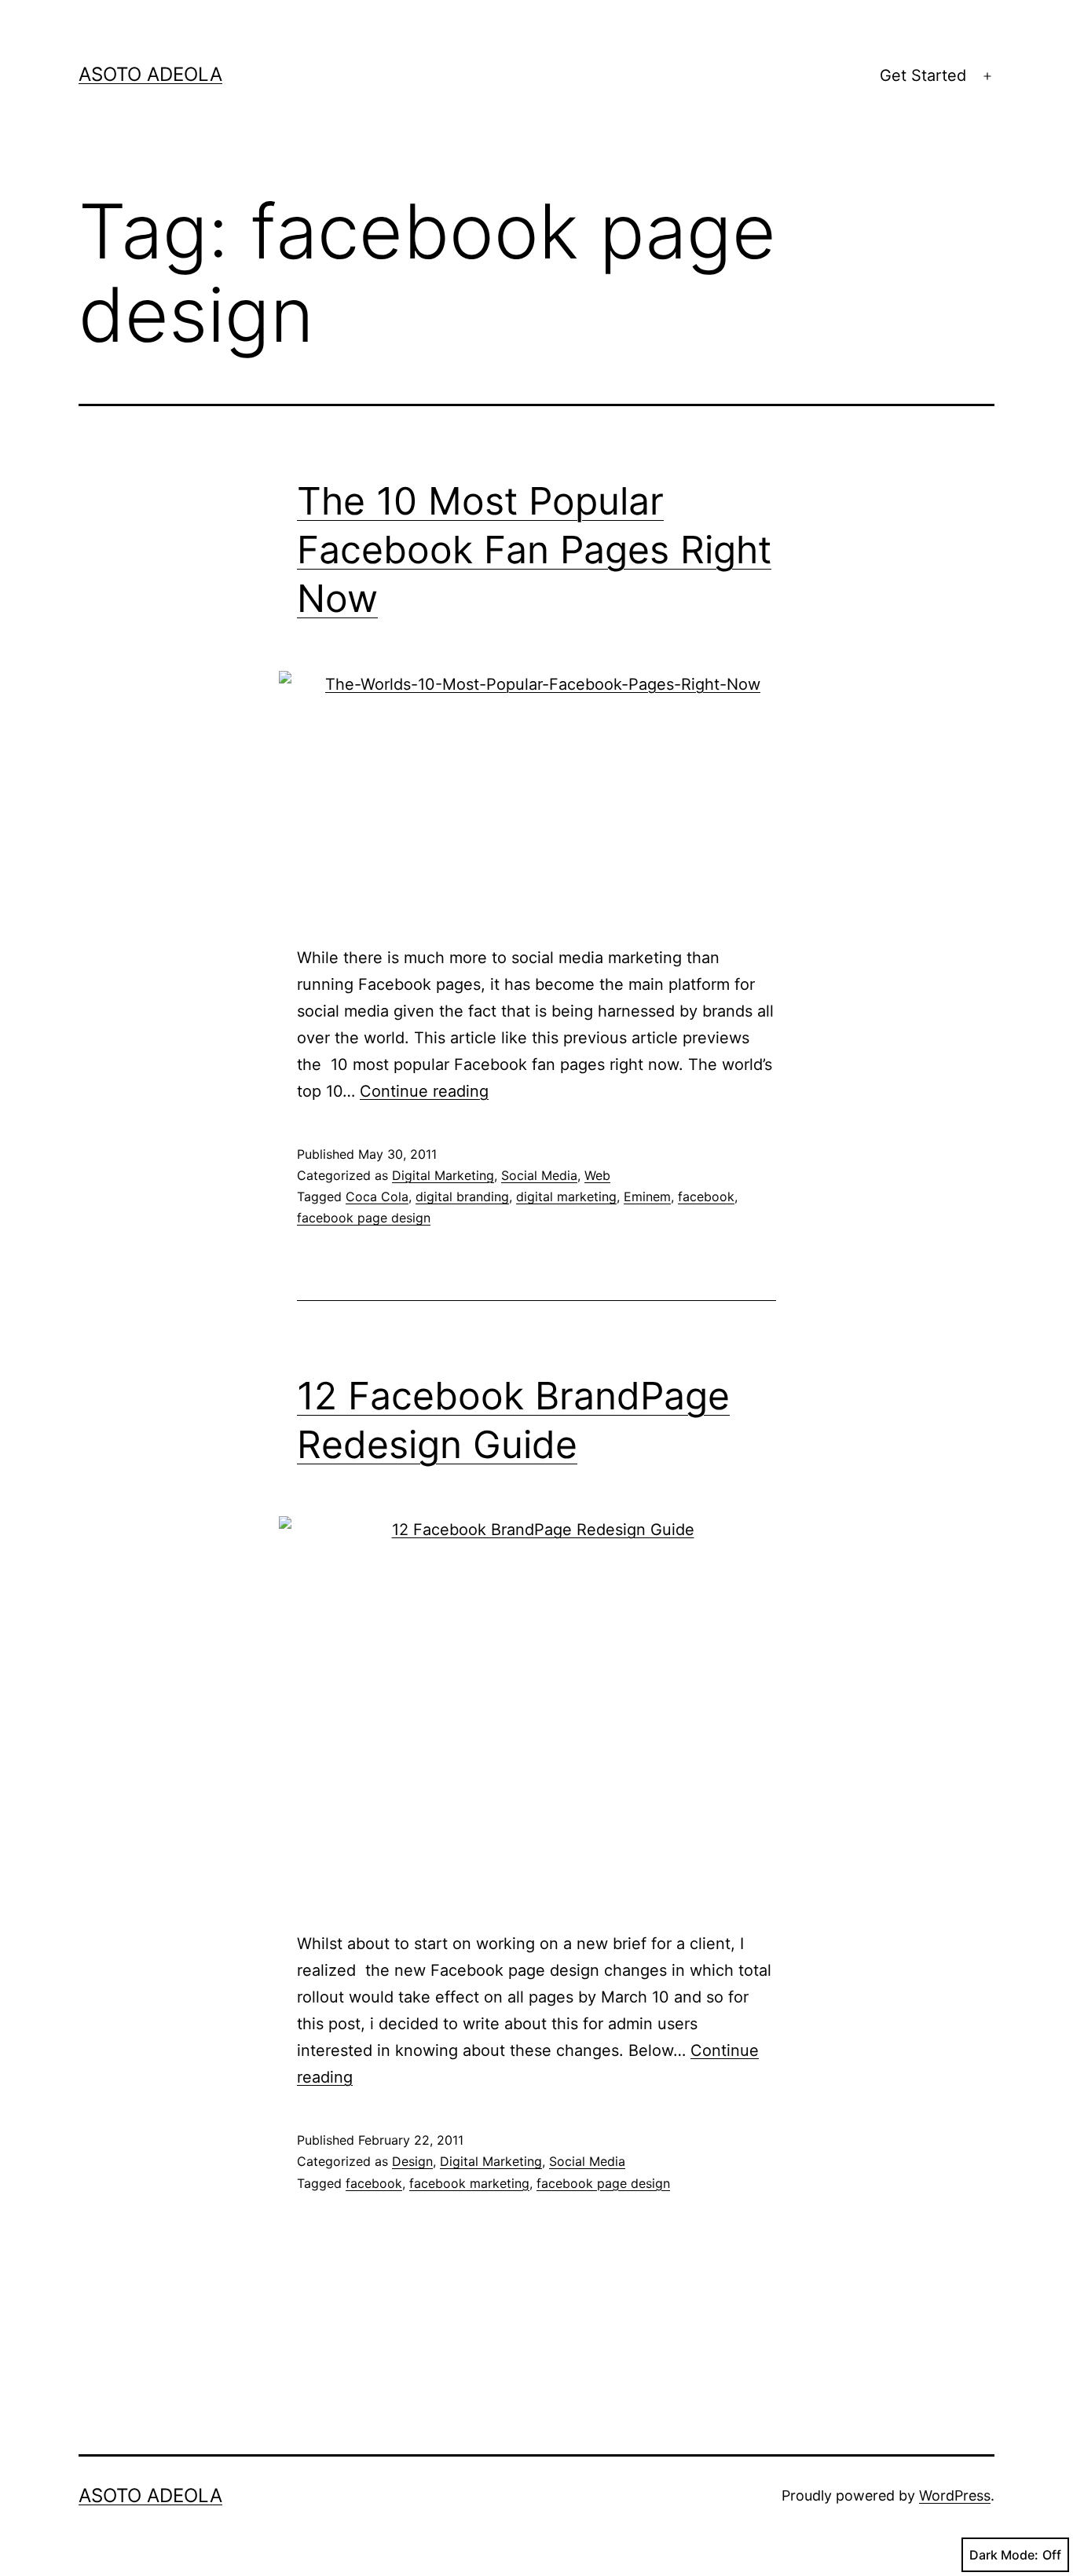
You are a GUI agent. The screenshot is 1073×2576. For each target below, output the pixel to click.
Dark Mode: (1004, 2555)
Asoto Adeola (150, 74)
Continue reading (424, 1091)
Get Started (923, 75)
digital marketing (566, 1196)
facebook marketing (469, 2183)
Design (412, 2161)
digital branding (462, 1196)
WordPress (955, 2495)
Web (597, 1175)
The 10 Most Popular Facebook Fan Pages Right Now (534, 550)
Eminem (647, 1196)
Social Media (539, 1175)
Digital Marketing (443, 1175)
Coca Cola (377, 1196)
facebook (706, 1196)
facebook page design (364, 1218)
